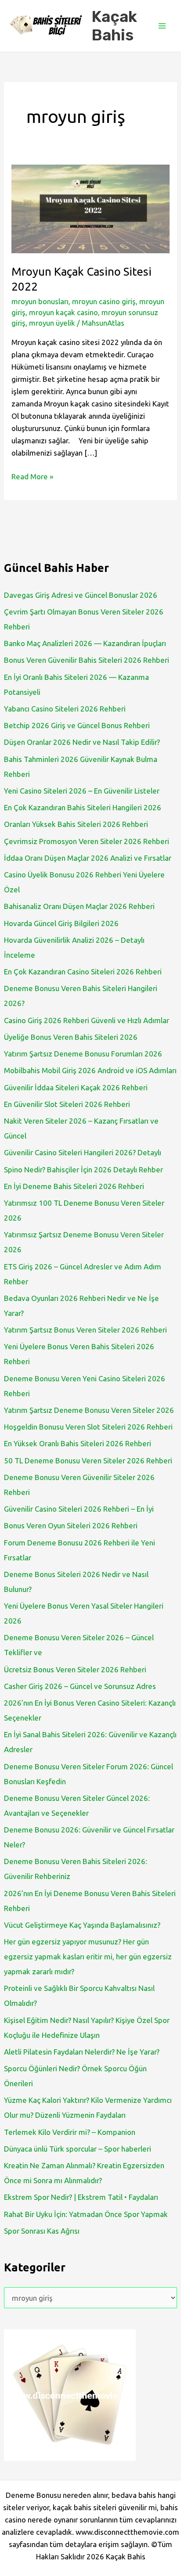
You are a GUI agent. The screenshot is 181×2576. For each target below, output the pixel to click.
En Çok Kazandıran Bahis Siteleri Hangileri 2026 (83, 807)
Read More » (32, 477)
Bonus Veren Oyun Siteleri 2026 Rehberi (71, 1525)
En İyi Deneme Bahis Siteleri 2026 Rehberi (74, 1186)
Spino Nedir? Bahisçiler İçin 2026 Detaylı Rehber (83, 1169)
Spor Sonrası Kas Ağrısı (42, 2231)
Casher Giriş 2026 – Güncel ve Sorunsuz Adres (80, 1686)
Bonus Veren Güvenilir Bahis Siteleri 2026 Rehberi (87, 660)
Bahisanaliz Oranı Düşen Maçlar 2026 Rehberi (79, 906)
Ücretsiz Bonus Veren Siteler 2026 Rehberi (75, 1669)
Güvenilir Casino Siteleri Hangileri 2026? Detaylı (83, 1152)
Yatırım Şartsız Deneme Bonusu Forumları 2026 (83, 1054)
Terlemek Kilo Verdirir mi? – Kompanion (70, 2132)
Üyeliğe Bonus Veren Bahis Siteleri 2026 (71, 1037)
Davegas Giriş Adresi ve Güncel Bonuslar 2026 (81, 595)
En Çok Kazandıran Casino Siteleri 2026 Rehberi (83, 972)
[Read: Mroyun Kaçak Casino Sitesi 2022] (90, 208)
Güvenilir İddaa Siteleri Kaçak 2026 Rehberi (76, 1087)
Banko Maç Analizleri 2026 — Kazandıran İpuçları (85, 643)
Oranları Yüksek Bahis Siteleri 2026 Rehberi (76, 824)
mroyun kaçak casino (63, 312)
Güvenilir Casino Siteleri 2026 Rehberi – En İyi (79, 1509)
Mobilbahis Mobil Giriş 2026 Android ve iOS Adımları (90, 1070)
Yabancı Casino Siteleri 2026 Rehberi (65, 709)
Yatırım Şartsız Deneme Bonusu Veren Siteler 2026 (89, 1410)
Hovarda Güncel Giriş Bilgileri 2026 (61, 923)
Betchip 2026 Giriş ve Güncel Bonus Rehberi (77, 725)
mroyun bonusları (40, 301)
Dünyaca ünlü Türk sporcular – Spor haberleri (78, 2149)
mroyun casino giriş (104, 301)
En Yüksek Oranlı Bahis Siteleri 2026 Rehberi (78, 1443)
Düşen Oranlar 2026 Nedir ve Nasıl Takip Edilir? (82, 742)
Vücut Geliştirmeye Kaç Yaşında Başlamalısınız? (82, 1925)
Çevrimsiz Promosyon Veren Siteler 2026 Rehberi (87, 841)
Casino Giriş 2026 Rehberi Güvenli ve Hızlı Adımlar (87, 1020)
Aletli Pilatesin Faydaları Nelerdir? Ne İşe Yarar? (82, 2052)
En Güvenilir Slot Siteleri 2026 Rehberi (67, 1104)
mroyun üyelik (52, 323)
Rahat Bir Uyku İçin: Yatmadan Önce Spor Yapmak (86, 2214)
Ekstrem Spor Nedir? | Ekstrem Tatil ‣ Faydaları (81, 2197)
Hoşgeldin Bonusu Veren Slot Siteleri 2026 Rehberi (88, 1427)
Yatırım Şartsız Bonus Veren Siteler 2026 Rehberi (85, 1330)
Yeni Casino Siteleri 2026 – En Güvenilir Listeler (82, 791)
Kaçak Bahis (114, 26)
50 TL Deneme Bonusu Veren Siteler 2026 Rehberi (88, 1460)
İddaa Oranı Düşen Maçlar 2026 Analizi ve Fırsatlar (88, 858)
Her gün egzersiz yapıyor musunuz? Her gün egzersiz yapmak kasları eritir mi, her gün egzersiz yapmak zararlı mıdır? (88, 1956)
